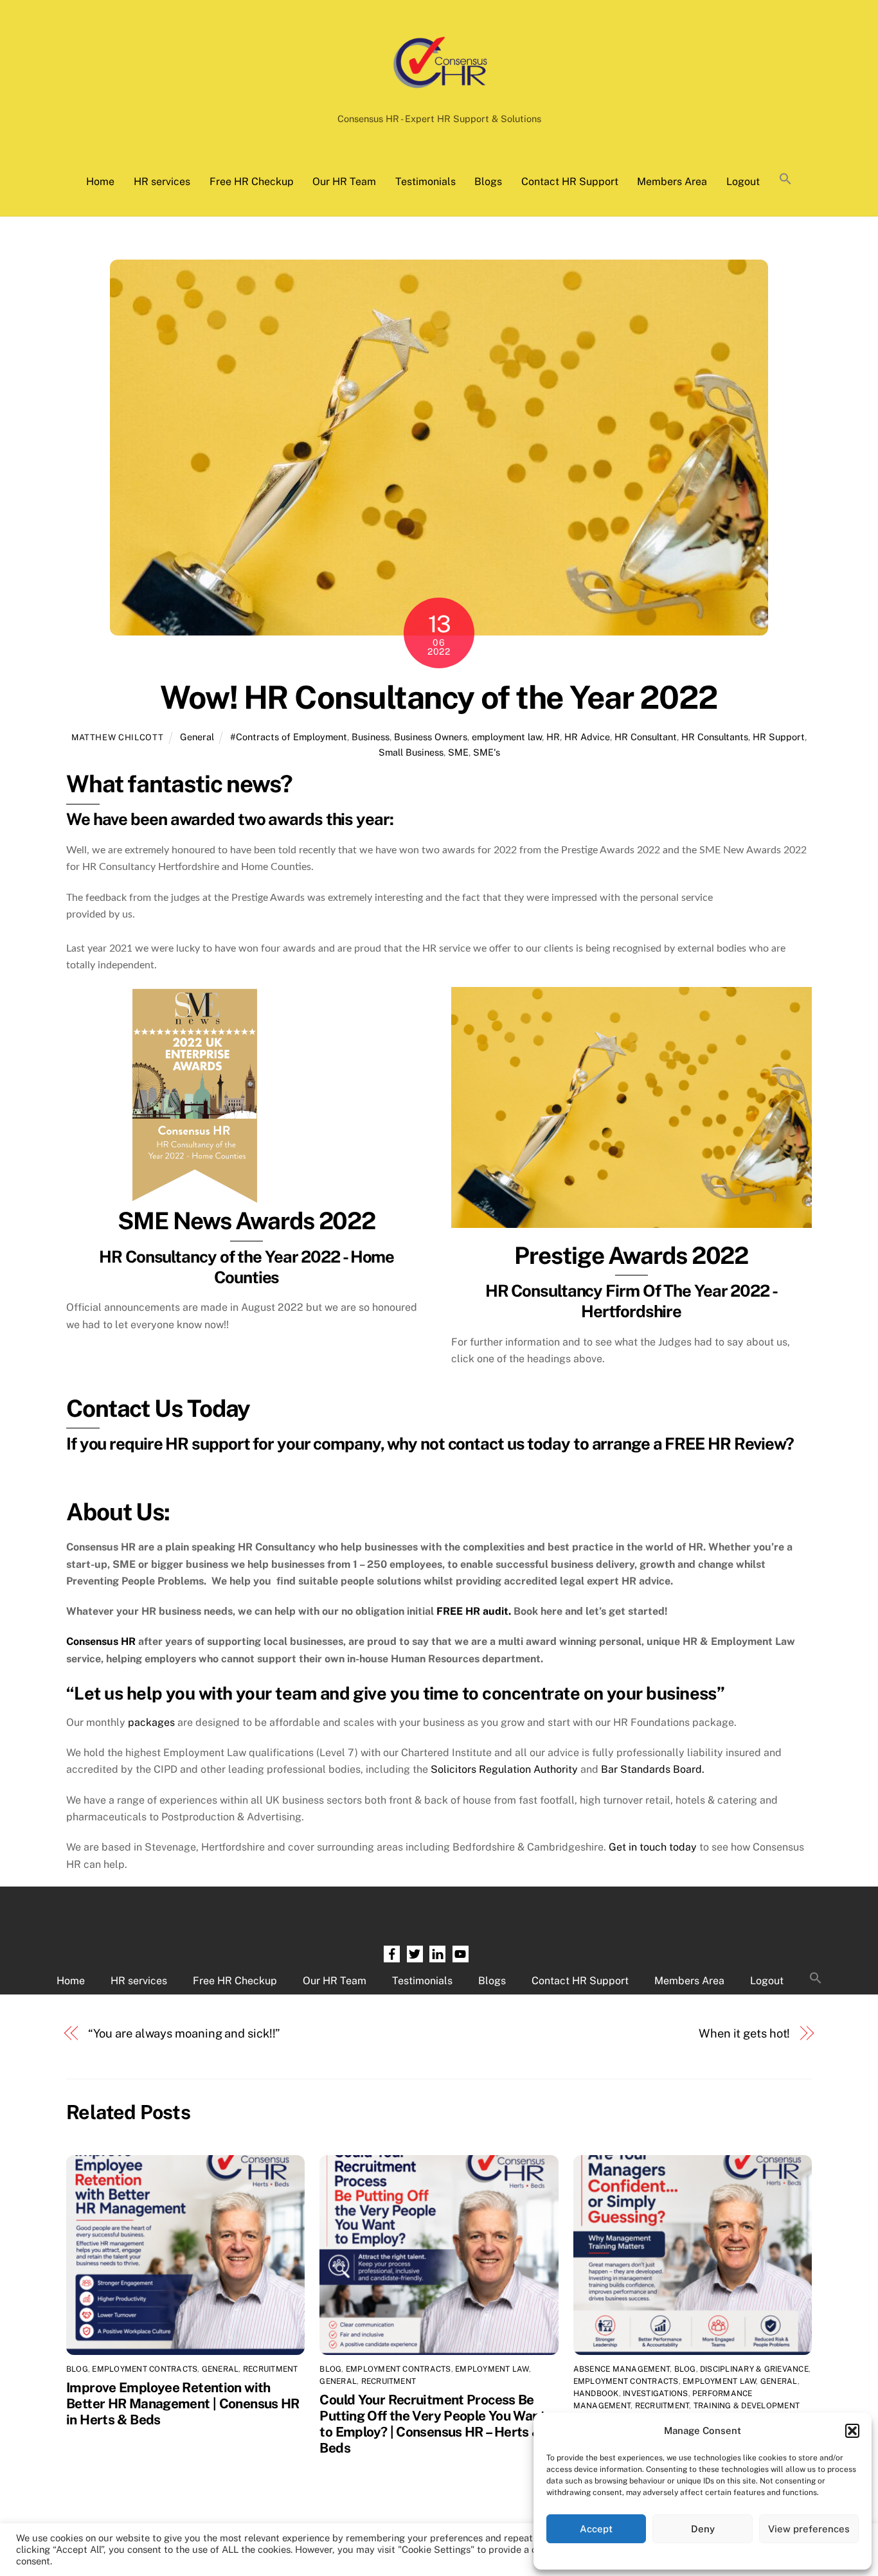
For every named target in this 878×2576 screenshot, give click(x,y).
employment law (507, 737)
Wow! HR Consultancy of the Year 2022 (439, 697)
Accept (596, 2529)
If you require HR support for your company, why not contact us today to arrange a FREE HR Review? (430, 1444)
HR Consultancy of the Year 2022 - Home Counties (246, 1267)
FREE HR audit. (474, 1611)
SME (458, 752)
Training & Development (747, 2406)
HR (553, 737)
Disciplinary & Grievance (754, 2369)
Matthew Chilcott (117, 737)
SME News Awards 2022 (246, 1221)
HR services (162, 182)
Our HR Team (344, 182)
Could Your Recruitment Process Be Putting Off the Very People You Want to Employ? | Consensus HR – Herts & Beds (432, 2424)
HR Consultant (646, 737)
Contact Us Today (158, 1408)
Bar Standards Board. (653, 1769)
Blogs (488, 182)
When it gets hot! (744, 2033)
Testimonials (426, 182)
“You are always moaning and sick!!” (184, 2033)
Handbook (596, 2394)
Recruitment (271, 2369)
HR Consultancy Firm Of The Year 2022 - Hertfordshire (632, 1301)
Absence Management (622, 2369)
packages (151, 1722)
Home (100, 182)
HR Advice (587, 737)
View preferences (809, 2529)
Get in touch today (653, 1847)
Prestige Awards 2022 (631, 1255)
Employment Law (492, 2369)
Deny (703, 2529)
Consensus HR (101, 1641)
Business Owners (431, 737)
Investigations (655, 2394)
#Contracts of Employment (289, 737)
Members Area (672, 182)
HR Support (779, 737)
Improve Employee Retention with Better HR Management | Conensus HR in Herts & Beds (183, 2403)
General (197, 737)
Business (371, 737)
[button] (852, 2431)
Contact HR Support (570, 182)
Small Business (411, 752)
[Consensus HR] (439, 94)
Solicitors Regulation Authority (504, 1769)
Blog (77, 2369)
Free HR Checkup (252, 182)
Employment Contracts (145, 2369)
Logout (743, 182)
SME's (487, 752)
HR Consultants (715, 737)
